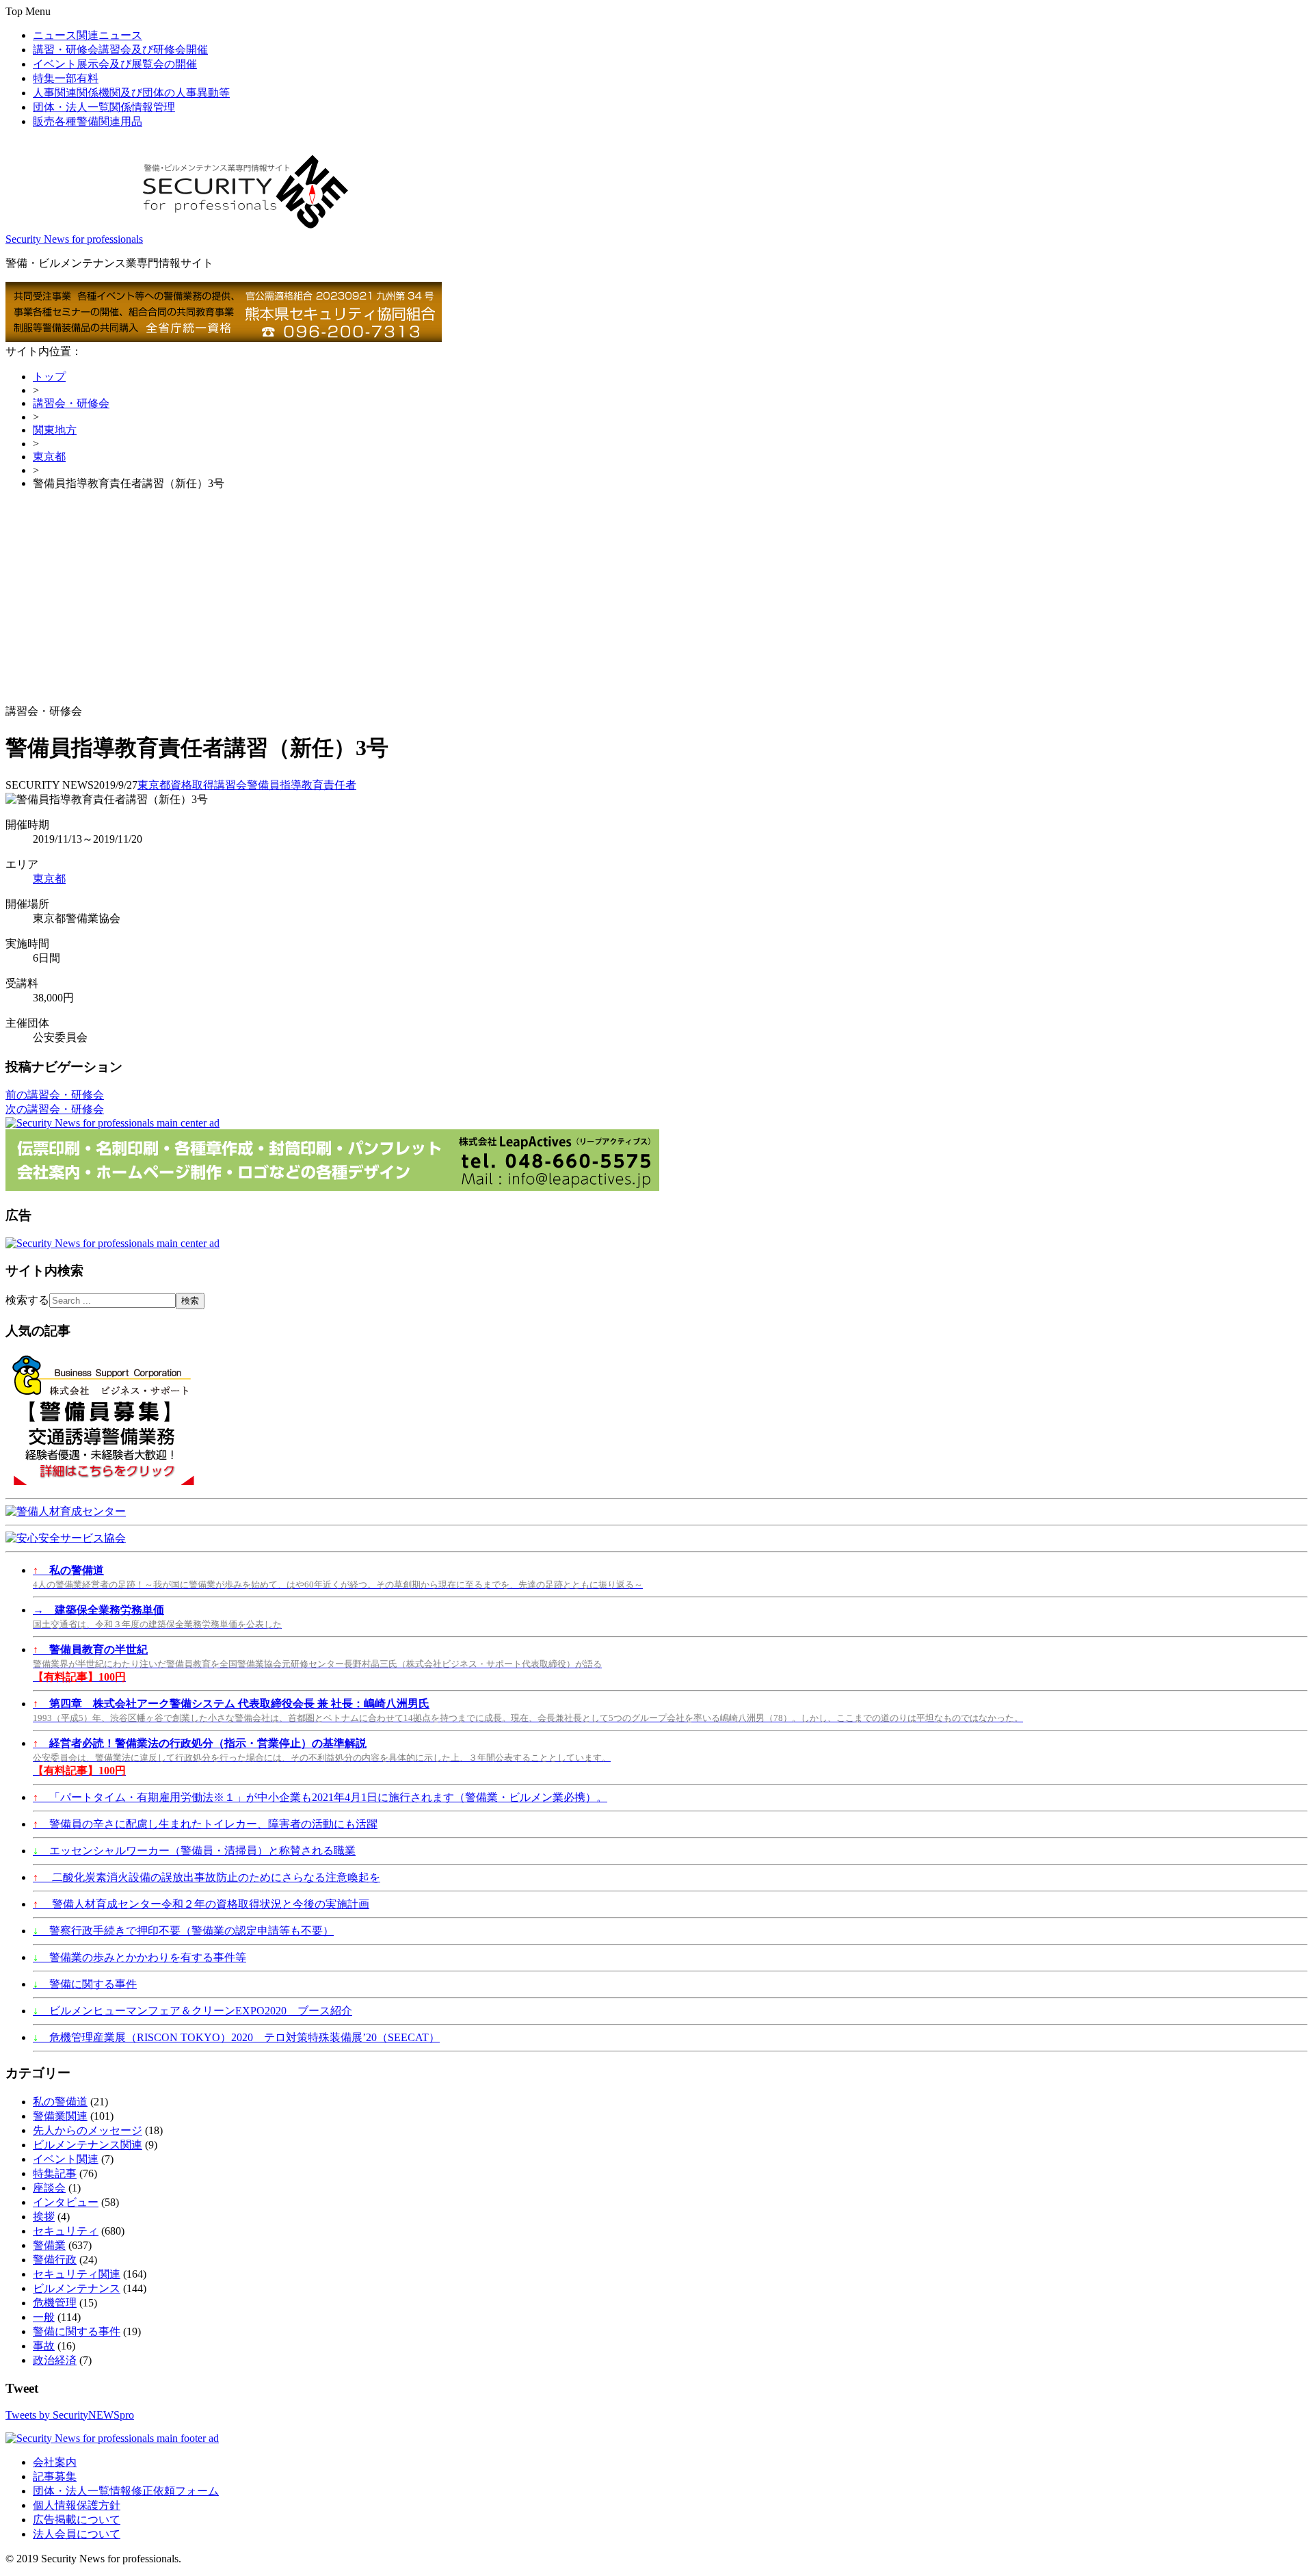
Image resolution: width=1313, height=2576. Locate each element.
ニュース (88, 35)
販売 (88, 121)
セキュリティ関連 (77, 2274)
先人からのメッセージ (88, 2130)
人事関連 (131, 93)
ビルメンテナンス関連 (88, 2145)
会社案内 (55, 2462)
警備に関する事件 (85, 1984)
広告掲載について (77, 2520)
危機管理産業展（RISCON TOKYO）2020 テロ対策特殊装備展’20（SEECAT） (236, 2037)
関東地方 (55, 430)
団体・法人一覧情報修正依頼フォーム (126, 2491)
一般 (44, 2317)
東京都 (49, 457)
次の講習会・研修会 (55, 1109)
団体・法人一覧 (104, 107)
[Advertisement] (656, 598)
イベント (115, 64)
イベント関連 (66, 2159)
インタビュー (66, 2202)
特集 (66, 78)
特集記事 (55, 2173)
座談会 (49, 2188)
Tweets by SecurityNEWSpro (70, 2415)
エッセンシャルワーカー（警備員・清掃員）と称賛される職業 (194, 1851)
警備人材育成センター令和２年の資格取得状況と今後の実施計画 (201, 1904)
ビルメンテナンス (77, 2288)
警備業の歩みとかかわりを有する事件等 (140, 1957)
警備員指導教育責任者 (302, 785)
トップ (49, 377)
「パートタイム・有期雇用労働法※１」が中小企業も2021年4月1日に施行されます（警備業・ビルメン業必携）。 (320, 1797)
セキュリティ (66, 2231)
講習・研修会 (120, 50)
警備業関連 (60, 2116)
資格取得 (192, 785)
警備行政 (55, 2260)
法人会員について (77, 2534)
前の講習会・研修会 (55, 1095)
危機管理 (55, 2303)
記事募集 (55, 2476)
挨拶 (44, 2217)
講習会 (230, 785)
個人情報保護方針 (77, 2505)
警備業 (49, 2245)
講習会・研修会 (71, 403)
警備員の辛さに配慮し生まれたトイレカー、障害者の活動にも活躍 (205, 1824)
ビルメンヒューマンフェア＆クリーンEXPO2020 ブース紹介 (193, 2011)
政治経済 (55, 2360)
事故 (44, 2346)
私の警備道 (60, 2102)
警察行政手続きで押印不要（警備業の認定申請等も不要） (183, 1931)
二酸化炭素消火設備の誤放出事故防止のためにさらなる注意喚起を (207, 1877)
